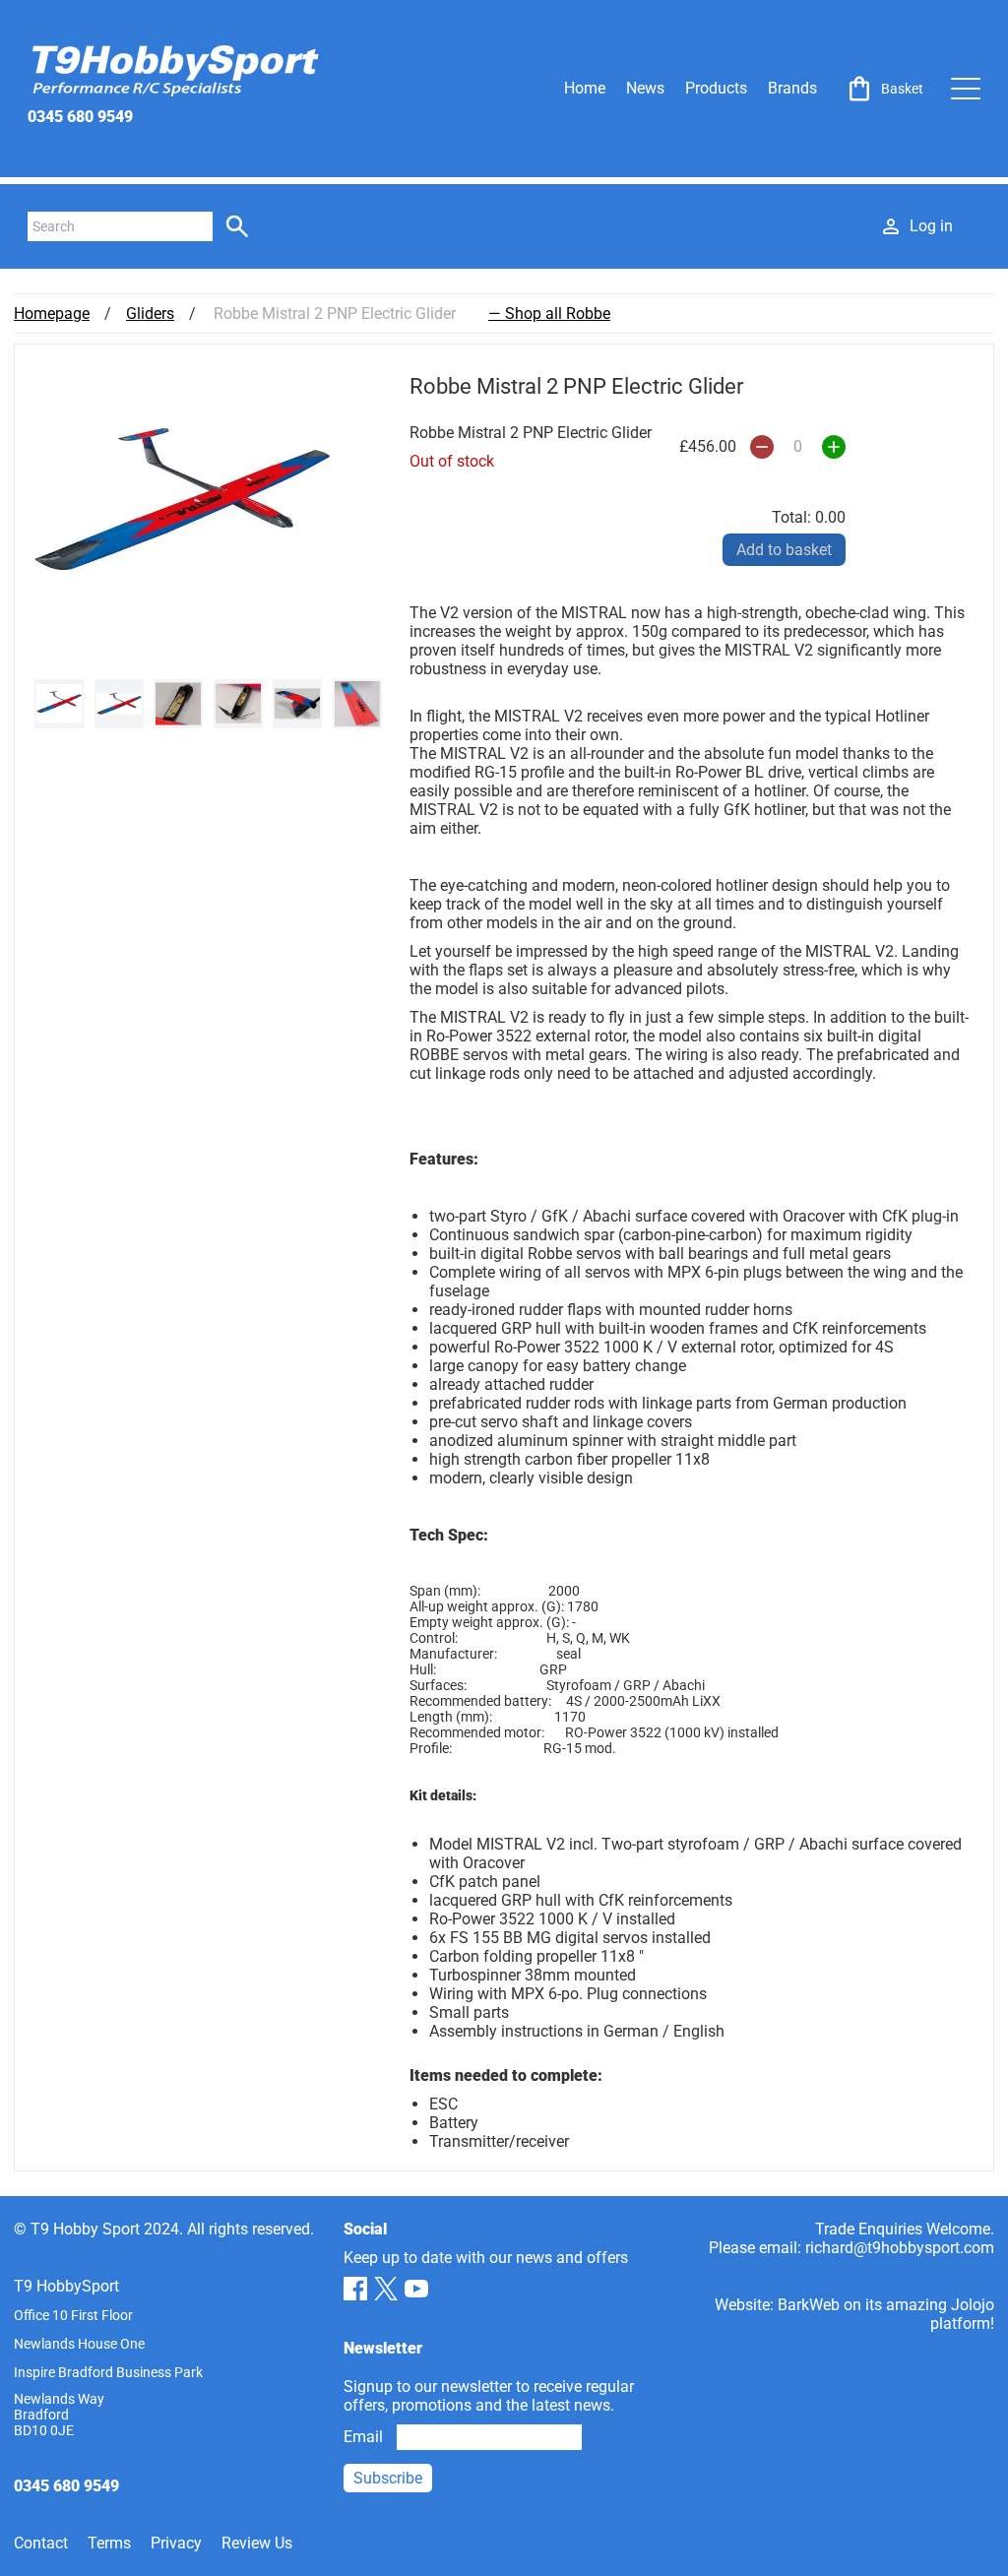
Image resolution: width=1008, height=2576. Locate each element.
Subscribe (388, 2478)
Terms (109, 2543)
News (645, 88)
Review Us (257, 2543)
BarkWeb (809, 2305)
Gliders (150, 314)
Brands (792, 88)
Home (585, 88)
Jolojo (973, 2305)
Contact (41, 2543)
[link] (884, 89)
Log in (931, 226)
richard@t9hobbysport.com (900, 2248)
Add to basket (784, 550)
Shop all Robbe (558, 314)
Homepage (52, 314)
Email (363, 2437)
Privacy (176, 2543)
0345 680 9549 (80, 117)
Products (716, 88)
